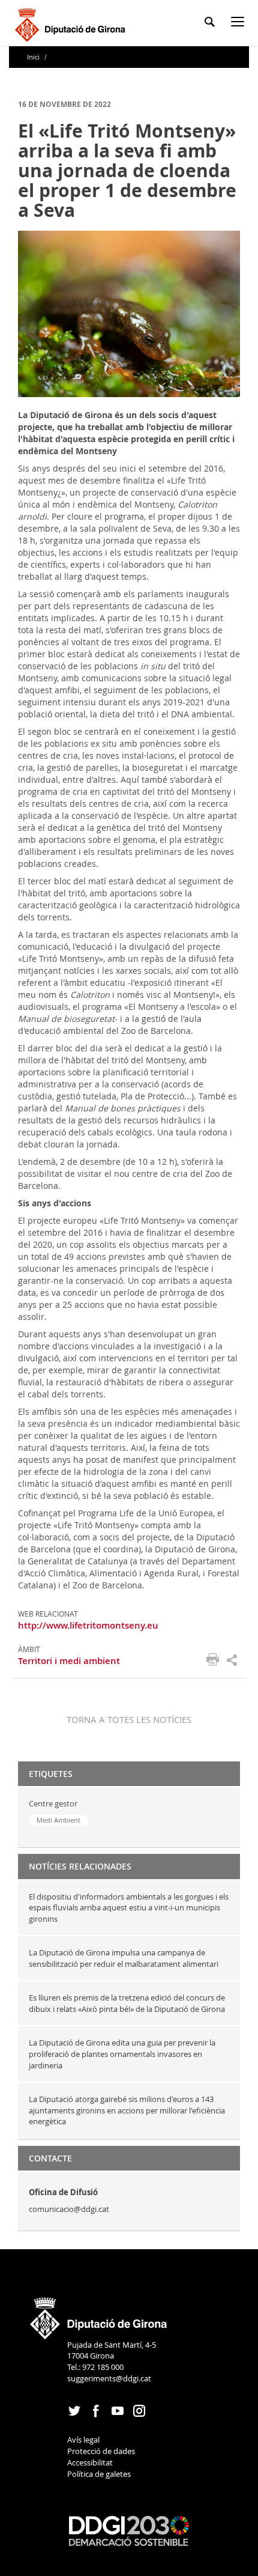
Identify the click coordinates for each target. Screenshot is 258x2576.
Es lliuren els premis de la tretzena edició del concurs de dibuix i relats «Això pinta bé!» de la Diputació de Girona (127, 2003)
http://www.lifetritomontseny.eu (88, 1625)
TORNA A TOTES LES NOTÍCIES (129, 1719)
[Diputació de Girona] (72, 23)
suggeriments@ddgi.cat (109, 2378)
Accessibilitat (90, 2462)
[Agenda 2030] (129, 2530)
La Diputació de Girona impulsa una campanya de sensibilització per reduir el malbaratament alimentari (124, 1958)
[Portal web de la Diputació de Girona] (99, 2315)
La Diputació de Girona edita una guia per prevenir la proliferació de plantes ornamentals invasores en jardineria (122, 2054)
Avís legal (83, 2440)
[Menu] (240, 24)
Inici (34, 57)
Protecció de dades (101, 2451)
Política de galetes (99, 2474)
